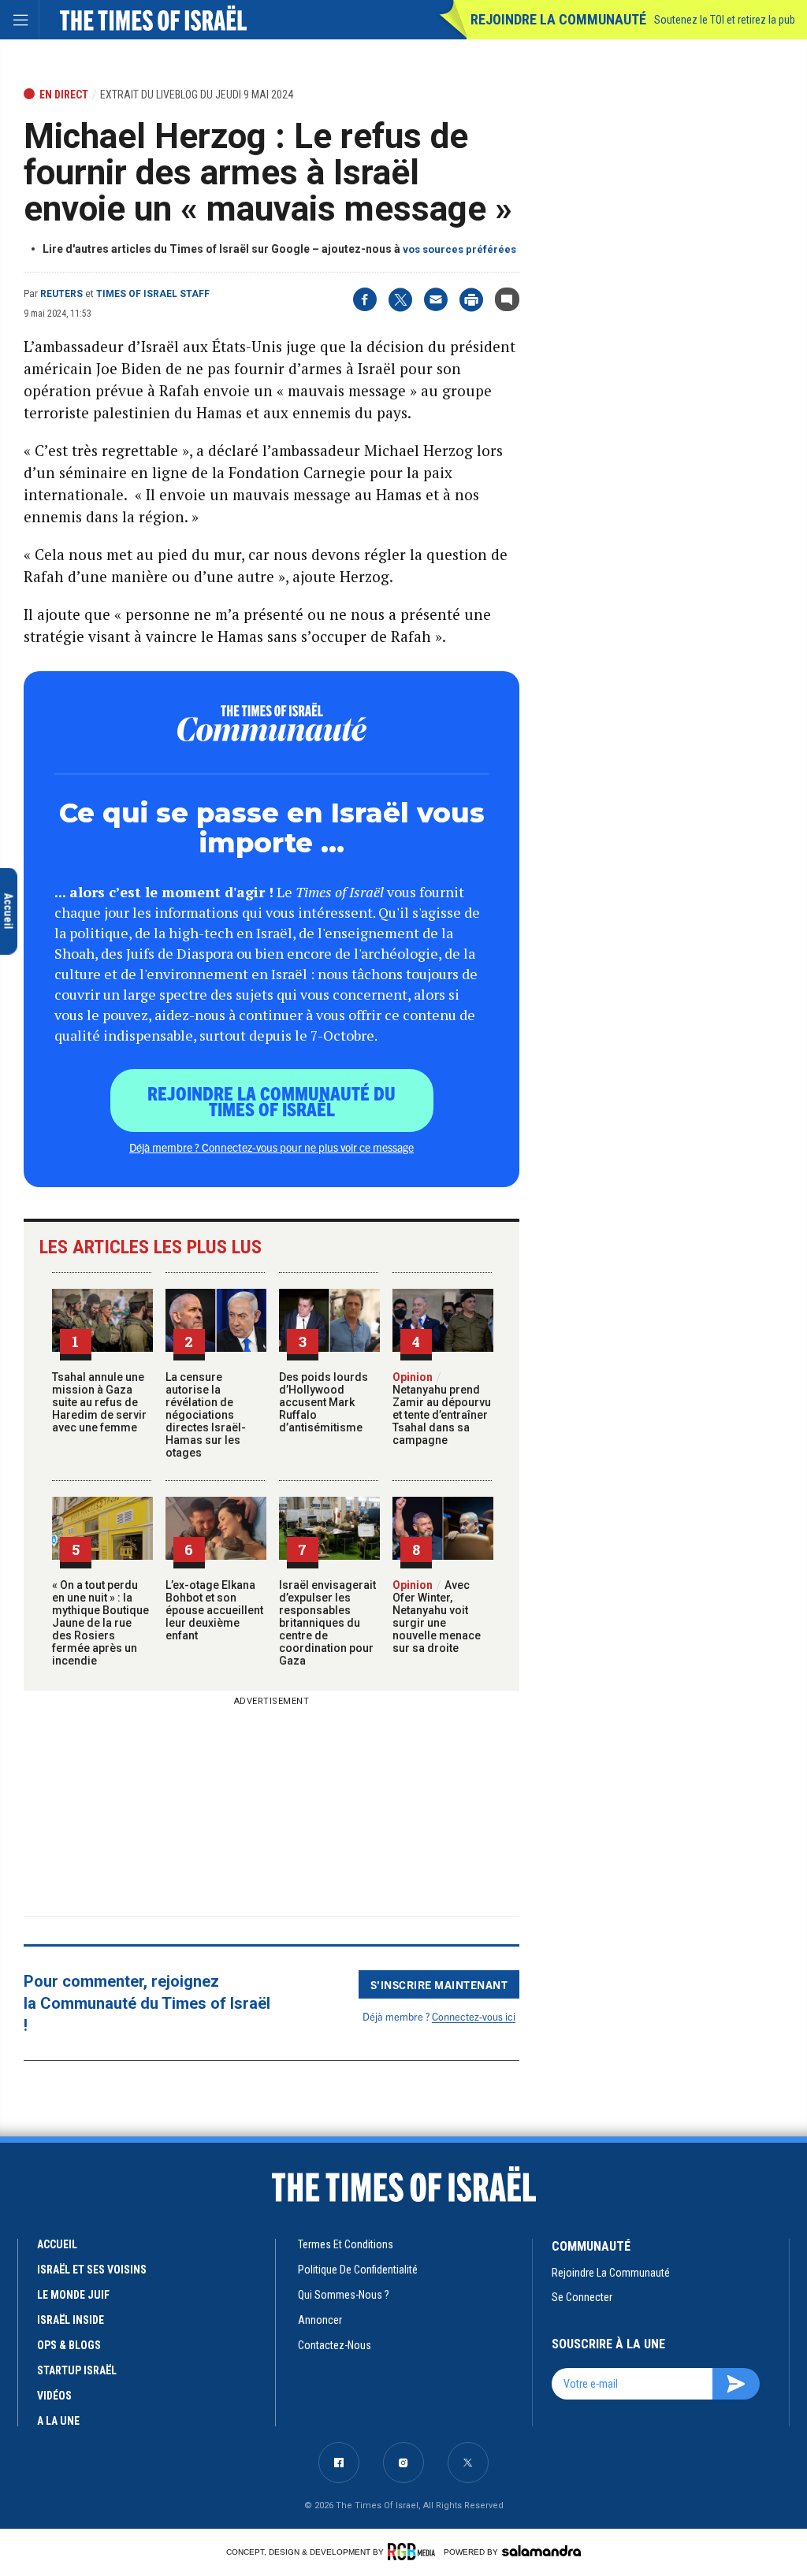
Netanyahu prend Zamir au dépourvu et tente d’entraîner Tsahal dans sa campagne (442, 1409)
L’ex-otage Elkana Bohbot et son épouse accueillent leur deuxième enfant (214, 1610)
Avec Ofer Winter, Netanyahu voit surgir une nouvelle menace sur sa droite (437, 1616)
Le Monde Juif (73, 2295)
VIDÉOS (54, 2396)
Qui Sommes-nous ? (344, 2295)
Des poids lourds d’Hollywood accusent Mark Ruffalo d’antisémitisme (324, 1402)
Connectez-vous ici (474, 2016)
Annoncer (320, 2320)
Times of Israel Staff (153, 294)
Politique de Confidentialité (358, 2270)
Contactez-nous (335, 2345)
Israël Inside (71, 2320)
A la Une (58, 2421)
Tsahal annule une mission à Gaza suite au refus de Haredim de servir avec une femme (99, 1402)
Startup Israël (77, 2370)
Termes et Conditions (346, 2244)
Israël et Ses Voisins (92, 2270)
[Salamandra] (541, 2551)
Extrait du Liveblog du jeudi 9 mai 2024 (197, 95)
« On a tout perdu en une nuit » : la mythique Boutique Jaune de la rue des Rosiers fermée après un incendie (100, 1623)
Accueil (57, 2244)
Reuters (61, 294)
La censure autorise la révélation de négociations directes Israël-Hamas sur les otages (206, 1415)
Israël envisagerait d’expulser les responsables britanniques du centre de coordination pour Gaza (327, 1623)
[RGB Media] (414, 2552)
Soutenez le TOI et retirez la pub (725, 20)
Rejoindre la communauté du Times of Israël (271, 1101)
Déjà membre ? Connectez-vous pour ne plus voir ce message (271, 1147)
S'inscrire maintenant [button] (439, 1984)
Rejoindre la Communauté (558, 19)
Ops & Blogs (69, 2345)
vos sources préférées (459, 249)
